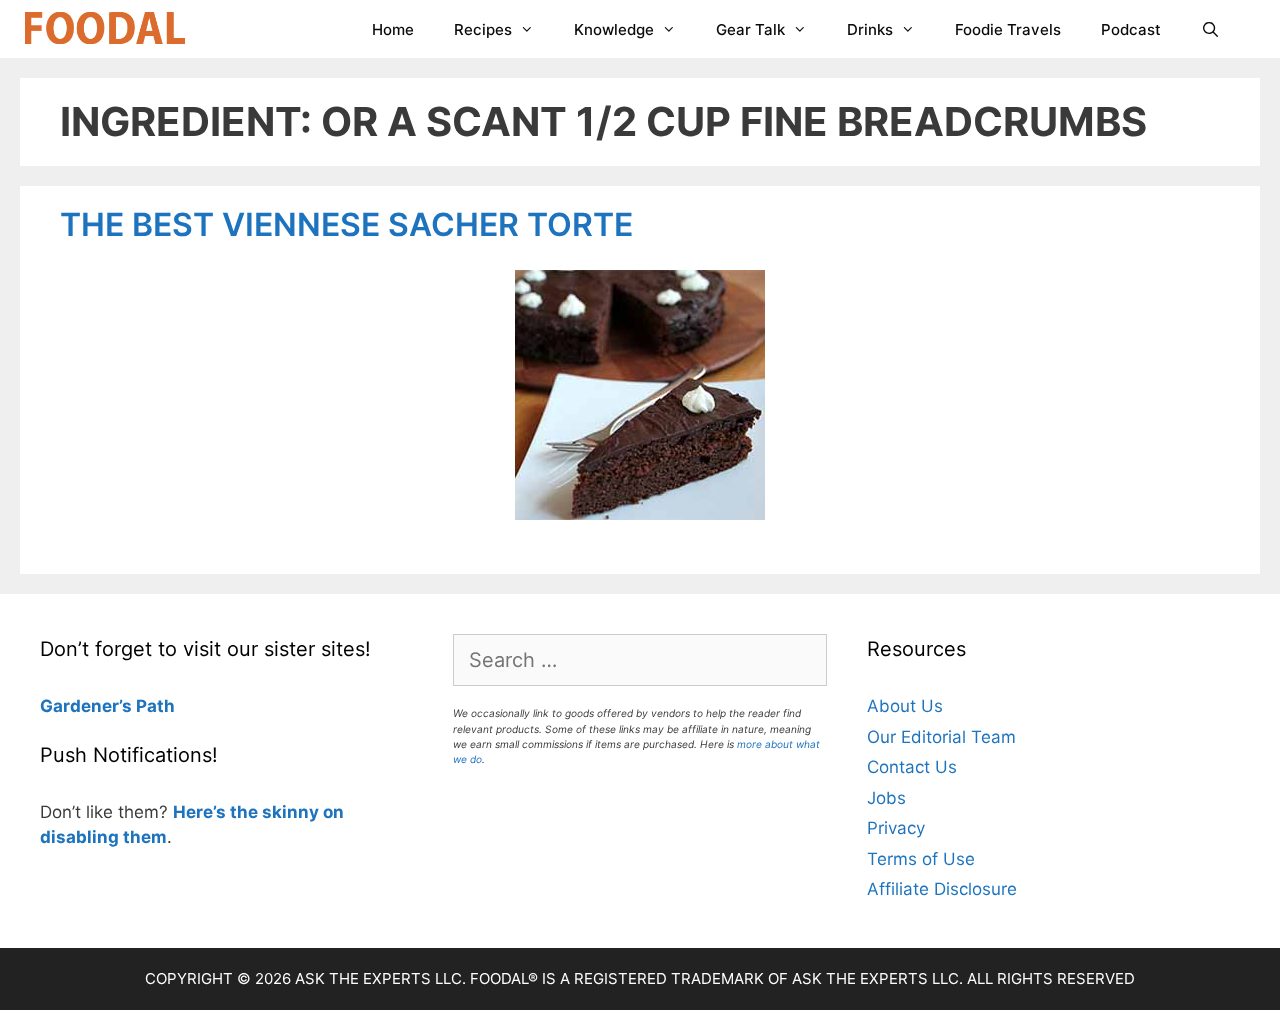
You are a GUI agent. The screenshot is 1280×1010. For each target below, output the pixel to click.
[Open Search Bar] (1210, 30)
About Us (905, 706)
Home (393, 29)
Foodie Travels (1008, 29)
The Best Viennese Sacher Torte (346, 224)
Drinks (870, 29)
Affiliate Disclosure (942, 889)
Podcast (1131, 29)
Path (153, 706)
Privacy (896, 828)
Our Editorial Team (941, 737)
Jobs (886, 798)
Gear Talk (750, 29)
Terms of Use (921, 859)
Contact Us (912, 767)
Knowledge (614, 29)
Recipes (483, 29)
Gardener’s (86, 706)
